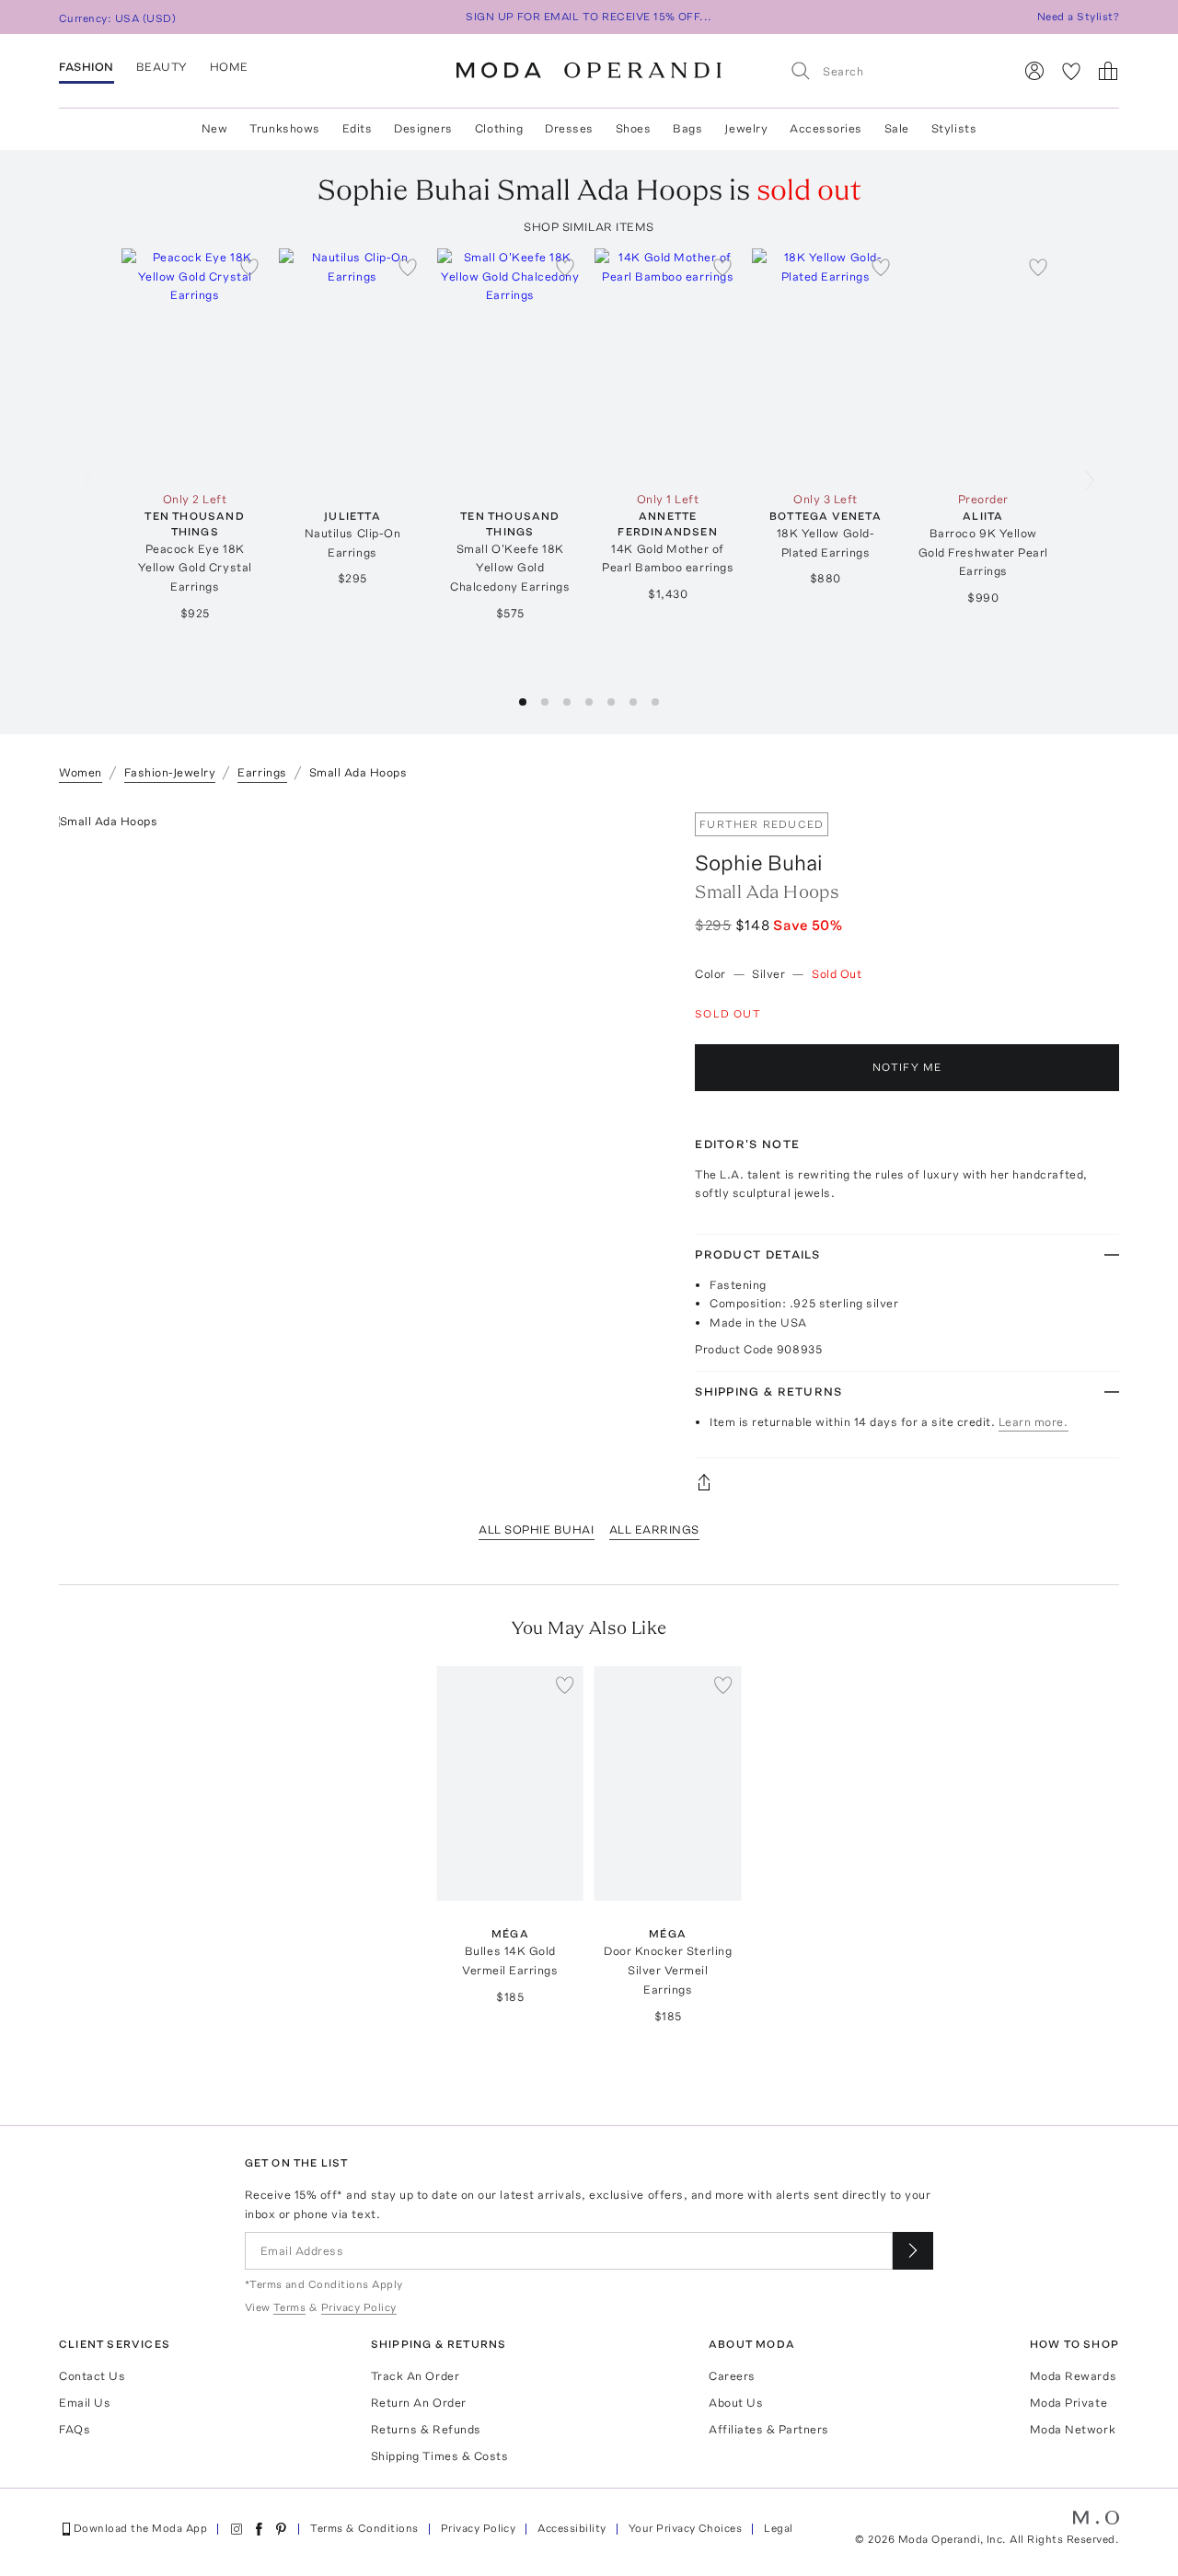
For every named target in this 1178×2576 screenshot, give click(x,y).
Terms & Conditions (364, 2528)
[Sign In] (1034, 71)
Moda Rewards (1073, 2376)
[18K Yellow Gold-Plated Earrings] (825, 366)
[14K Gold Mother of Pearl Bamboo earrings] (668, 366)
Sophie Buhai (759, 862)
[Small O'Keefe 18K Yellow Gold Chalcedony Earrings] (510, 366)
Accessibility (572, 2528)
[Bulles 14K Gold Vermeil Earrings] (510, 1783)
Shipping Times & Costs (439, 2456)
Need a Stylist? (1078, 17)
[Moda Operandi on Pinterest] (281, 2529)
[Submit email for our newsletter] (913, 2251)
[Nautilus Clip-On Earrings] (352, 366)
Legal (778, 2528)
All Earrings (654, 1529)
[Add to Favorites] (249, 267)
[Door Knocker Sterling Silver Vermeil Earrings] (668, 1783)
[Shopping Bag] (1108, 71)
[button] (523, 702)
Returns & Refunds (426, 2429)
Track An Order (415, 2376)
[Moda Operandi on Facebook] (259, 2529)
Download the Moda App (140, 2528)
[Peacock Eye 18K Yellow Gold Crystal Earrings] (195, 366)
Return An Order (419, 2403)
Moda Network (1073, 2429)
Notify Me (907, 1067)
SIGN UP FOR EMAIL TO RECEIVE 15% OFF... (589, 17)
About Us (736, 2403)
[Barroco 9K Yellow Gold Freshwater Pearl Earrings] (983, 366)
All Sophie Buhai (536, 1529)
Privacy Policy (479, 2528)
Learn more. (1034, 1422)
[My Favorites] (1071, 71)
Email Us (85, 2403)
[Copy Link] (907, 1482)
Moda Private (1068, 2403)
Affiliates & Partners (769, 2429)
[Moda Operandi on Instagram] (237, 2529)
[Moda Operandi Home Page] (589, 71)
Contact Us (92, 2376)
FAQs (75, 2429)
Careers (732, 2376)
